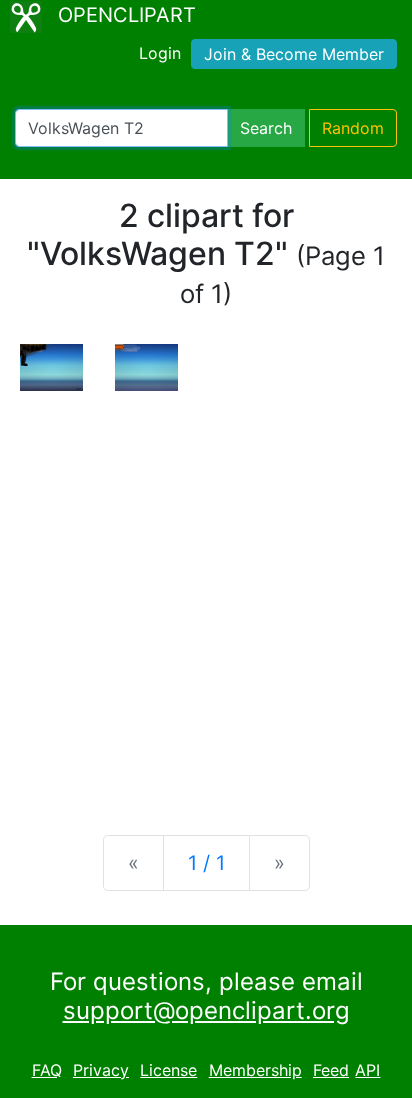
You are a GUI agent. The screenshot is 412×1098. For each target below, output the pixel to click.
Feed (331, 1070)
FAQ (47, 1070)
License (168, 1070)
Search (266, 128)
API (367, 1070)
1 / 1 (206, 863)
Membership (255, 1070)
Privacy (101, 1070)
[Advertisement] (206, 597)
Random (353, 128)
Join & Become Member (294, 54)
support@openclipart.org (206, 1010)
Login (160, 53)
